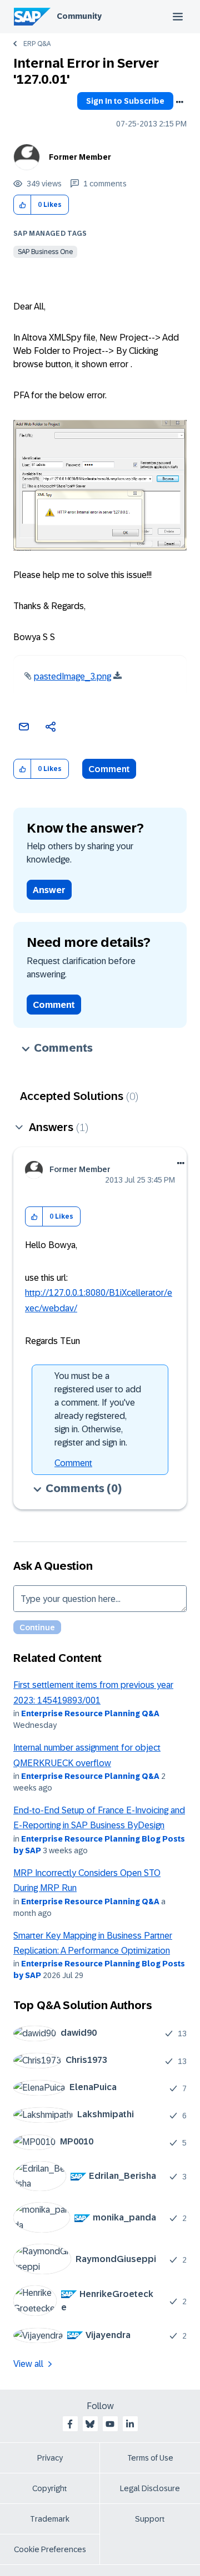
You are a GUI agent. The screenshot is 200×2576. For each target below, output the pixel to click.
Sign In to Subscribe (125, 101)
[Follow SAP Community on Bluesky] (90, 2424)
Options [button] (179, 102)
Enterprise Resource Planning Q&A (90, 1713)
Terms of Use (150, 2458)
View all (28, 2364)
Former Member (80, 157)
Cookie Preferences (50, 2549)
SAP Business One (45, 252)
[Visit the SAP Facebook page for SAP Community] (70, 2424)
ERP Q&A (37, 44)
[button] (22, 205)
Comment (109, 769)
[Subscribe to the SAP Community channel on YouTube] (110, 2424)
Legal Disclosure (150, 2488)
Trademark (50, 2519)
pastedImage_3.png (72, 676)
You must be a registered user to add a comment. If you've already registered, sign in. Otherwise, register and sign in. (98, 1409)
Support (150, 2519)
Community (79, 16)
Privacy (50, 2458)
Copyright (50, 2488)
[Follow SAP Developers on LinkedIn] (130, 2424)
